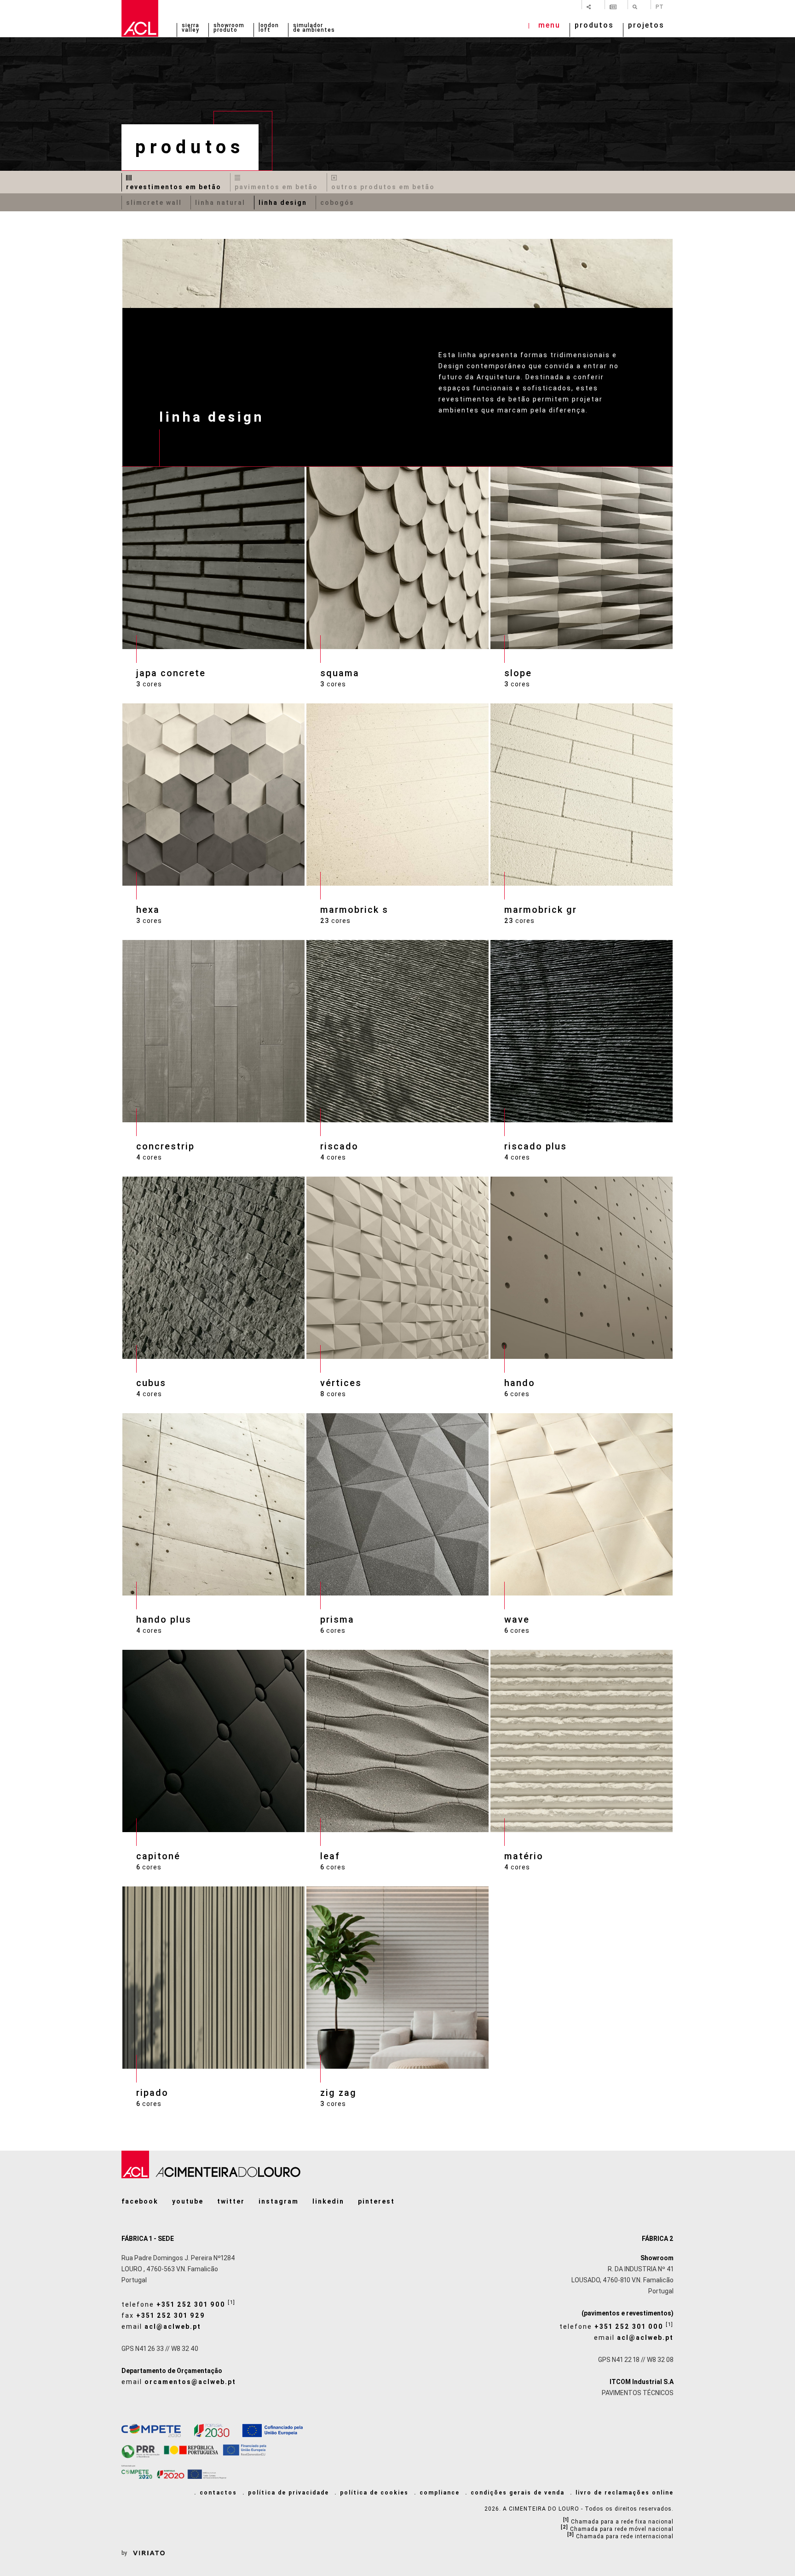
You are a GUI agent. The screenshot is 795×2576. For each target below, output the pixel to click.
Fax (163, 2315)
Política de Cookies (374, 2493)
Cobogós (337, 203)
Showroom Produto (229, 28)
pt (660, 6)
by (125, 2553)
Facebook (140, 2201)
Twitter (231, 2201)
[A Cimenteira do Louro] (140, 18)
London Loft (269, 28)
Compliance (440, 2493)
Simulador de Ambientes (314, 28)
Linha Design (283, 203)
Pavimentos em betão (276, 187)
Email (161, 2327)
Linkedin (328, 2201)
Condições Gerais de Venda (518, 2493)
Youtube (188, 2201)
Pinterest (376, 2201)
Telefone (179, 2303)
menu (549, 26)
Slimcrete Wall (154, 203)
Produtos (594, 26)
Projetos (646, 26)
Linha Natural (220, 203)
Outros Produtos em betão (383, 187)
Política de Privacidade (288, 2493)
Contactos (218, 2493)
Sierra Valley (190, 28)
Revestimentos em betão (174, 187)
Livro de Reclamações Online (625, 2493)
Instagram (279, 2201)
